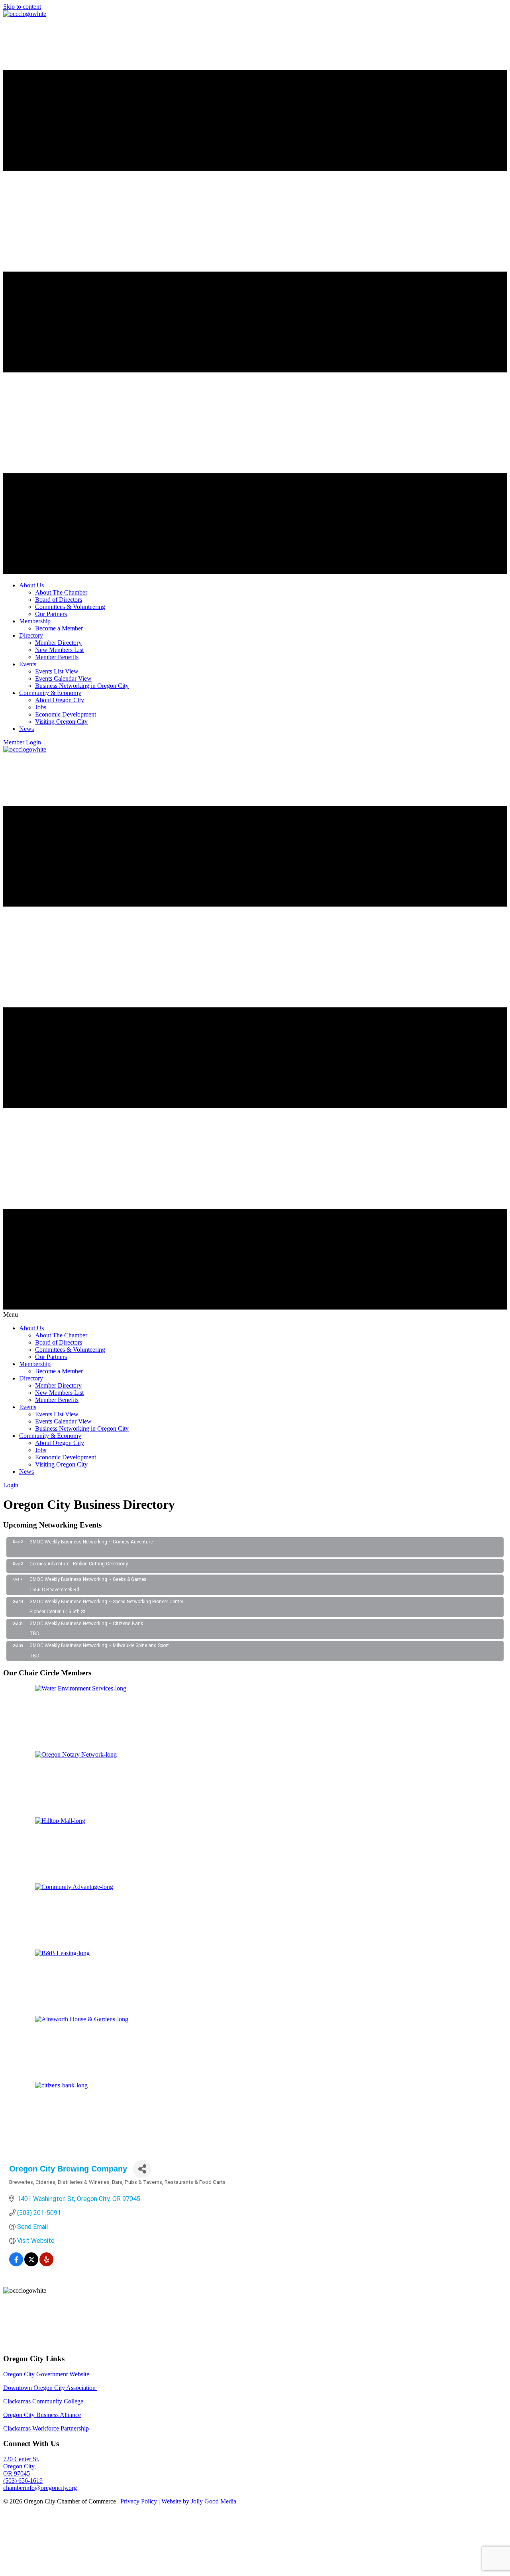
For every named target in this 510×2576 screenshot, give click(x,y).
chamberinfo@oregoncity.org (40, 2488)
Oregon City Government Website (46, 2374)
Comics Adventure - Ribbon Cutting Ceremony (79, 1564)
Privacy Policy (139, 2501)
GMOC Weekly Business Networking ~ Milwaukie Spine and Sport (99, 1645)
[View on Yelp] (46, 2264)
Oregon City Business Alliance (42, 2415)
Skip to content (22, 7)
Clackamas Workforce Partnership (46, 2428)
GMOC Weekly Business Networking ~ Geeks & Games (88, 1579)
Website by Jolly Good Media (199, 2501)
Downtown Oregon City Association (50, 2388)
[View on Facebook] (16, 2264)
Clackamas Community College (43, 2401)
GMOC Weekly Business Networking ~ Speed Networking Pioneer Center (106, 1602)
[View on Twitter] (31, 2264)
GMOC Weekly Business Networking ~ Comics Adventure (91, 1542)
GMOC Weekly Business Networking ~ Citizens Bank (86, 1624)
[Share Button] (142, 2169)
